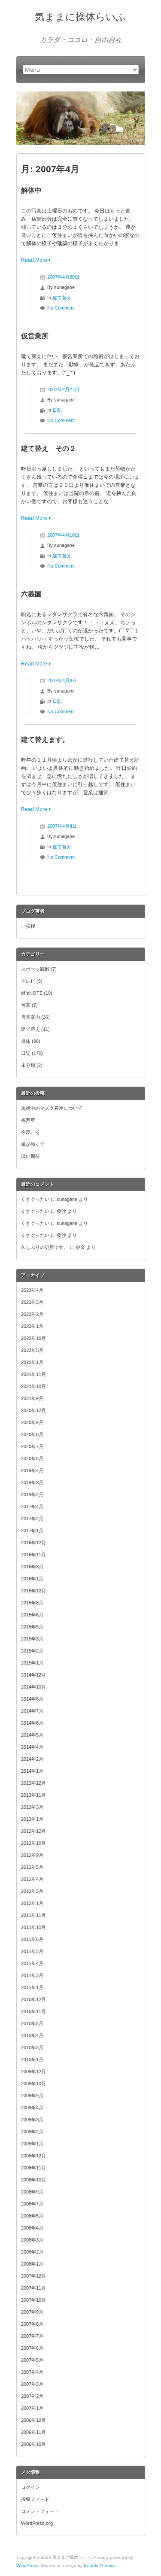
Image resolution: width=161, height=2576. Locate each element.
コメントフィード (40, 2511)
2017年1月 (32, 1531)
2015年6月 (32, 1615)
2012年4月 (32, 1879)
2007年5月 (32, 2360)
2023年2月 (32, 1314)
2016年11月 (33, 1555)
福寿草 (28, 1120)
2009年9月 (32, 2096)
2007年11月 (33, 2288)
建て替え (62, 298)
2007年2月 (32, 2396)
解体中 (31, 190)
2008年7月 (32, 2204)
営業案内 (30, 1017)
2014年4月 (32, 1747)
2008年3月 (32, 2240)
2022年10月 (33, 1338)
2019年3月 (32, 1482)
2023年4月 (32, 1290)
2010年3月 (32, 2047)
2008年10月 (33, 2180)
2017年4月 (32, 1507)
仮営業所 (35, 336)
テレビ (28, 981)
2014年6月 (32, 1723)
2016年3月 (32, 1567)
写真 (26, 1005)
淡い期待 (30, 1156)
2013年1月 (32, 1819)
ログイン (30, 2487)
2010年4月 (32, 2035)
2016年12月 (33, 1543)
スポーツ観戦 (35, 969)
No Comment (61, 308)
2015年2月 (32, 1651)
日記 (57, 410)
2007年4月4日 (62, 826)
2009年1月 (32, 2144)
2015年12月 (33, 1591)
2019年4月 (32, 1470)
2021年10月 (33, 1386)
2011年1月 (32, 1987)
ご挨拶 (28, 926)
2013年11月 (33, 1795)
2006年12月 (33, 2420)
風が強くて (33, 1144)
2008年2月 (32, 2252)
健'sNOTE (32, 993)
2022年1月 (32, 1362)
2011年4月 (32, 1963)
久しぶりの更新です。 (45, 1247)
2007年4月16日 (63, 535)
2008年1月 (32, 2264)
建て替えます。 (45, 740)
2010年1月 (32, 2060)
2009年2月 (32, 2132)
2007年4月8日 (62, 680)
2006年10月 (33, 2444)
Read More (34, 260)
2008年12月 (33, 2156)
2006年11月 (33, 2432)
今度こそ (30, 1132)
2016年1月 (32, 1579)
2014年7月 (32, 1711)
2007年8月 (32, 2324)
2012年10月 (33, 1843)
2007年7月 (32, 2336)
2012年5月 (32, 1867)
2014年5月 (32, 1735)
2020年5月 (32, 1458)
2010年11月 (33, 2011)
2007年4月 (32, 2372)
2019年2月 (32, 1495)
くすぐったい (35, 1199)
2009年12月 (33, 2072)
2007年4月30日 (63, 277)
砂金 (80, 1247)
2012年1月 (32, 1903)
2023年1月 (32, 1326)
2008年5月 (32, 2216)
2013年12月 (33, 1783)
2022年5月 (32, 1350)
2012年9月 (32, 1855)
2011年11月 (33, 1915)
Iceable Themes (100, 2565)
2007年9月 (32, 2312)
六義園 (31, 594)
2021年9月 (32, 1398)
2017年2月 (32, 1519)
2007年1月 (32, 2408)
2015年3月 (32, 1639)
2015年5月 (32, 1627)
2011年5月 (32, 1951)
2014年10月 (33, 1687)
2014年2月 (32, 1759)
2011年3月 (32, 1975)
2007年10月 (33, 2300)
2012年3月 (32, 1891)
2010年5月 (32, 2023)
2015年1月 (32, 1663)
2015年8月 (32, 1603)
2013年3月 (32, 1807)
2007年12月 (33, 2276)
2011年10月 (33, 1927)
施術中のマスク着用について (52, 1108)
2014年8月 (32, 1699)
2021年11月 (33, 1374)
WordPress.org (37, 2523)
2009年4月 (32, 2108)
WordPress (27, 2565)
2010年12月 (33, 1999)
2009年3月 (32, 2120)
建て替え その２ (49, 448)
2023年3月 (32, 1302)
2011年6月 (32, 1939)
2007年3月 (32, 2384)
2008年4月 (32, 2228)
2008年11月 (33, 2168)
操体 (26, 1041)
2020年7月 (32, 1446)
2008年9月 (32, 2192)
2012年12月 (33, 1831)
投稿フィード (35, 2499)
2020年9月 (32, 1422)
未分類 (28, 1065)
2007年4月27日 (63, 389)
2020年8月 (32, 1434)
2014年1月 (32, 1771)
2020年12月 (33, 1410)
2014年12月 (33, 1675)
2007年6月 (32, 2348)
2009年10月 (33, 2084)
